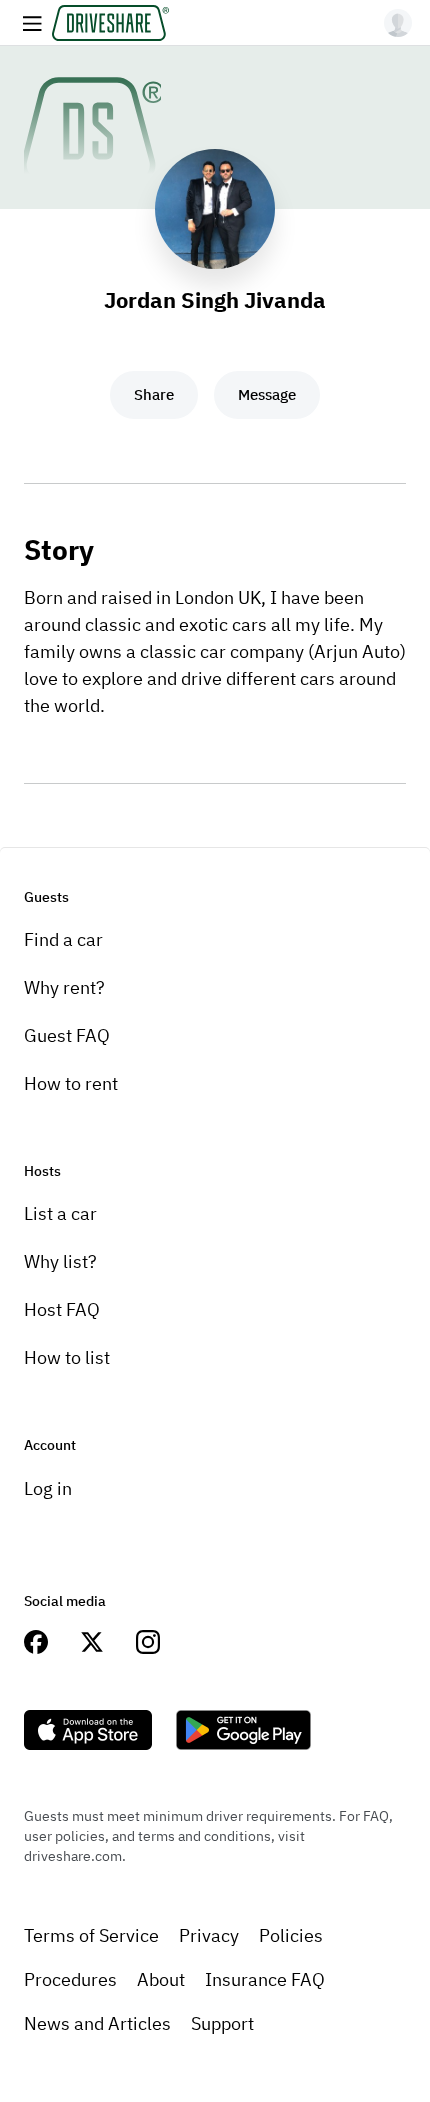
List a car (60, 1213)
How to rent (71, 1083)
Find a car (63, 939)
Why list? (60, 1261)
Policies (291, 1935)
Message (267, 394)
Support (222, 2023)
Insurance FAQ (265, 1979)
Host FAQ (62, 1309)
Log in (48, 1488)
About (161, 1979)
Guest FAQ (67, 1035)
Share (154, 394)
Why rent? (64, 987)
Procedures (70, 1979)
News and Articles (97, 2023)
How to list (67, 1357)
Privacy (209, 1935)
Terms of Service (91, 1935)
